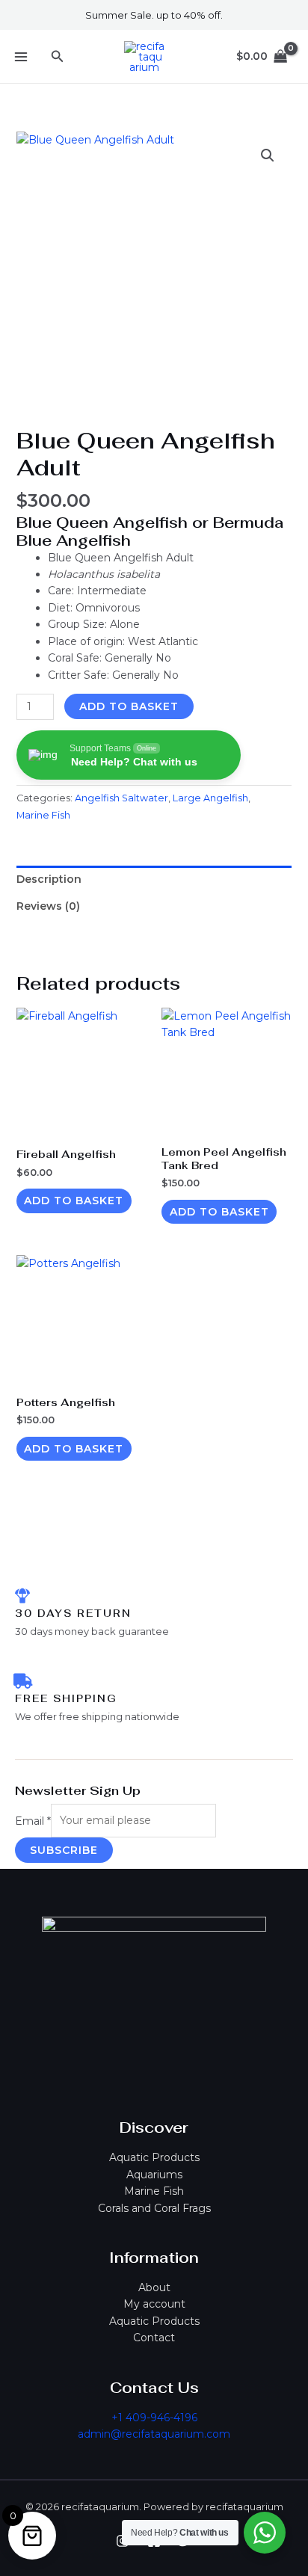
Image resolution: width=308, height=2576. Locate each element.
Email (33, 1820)
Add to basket (129, 706)
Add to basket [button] (74, 1201)
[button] (58, 57)
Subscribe (64, 1850)
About (154, 2287)
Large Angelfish (210, 798)
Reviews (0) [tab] (48, 906)
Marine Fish (154, 2191)
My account (154, 2304)
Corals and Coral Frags (154, 2208)
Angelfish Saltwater (121, 798)
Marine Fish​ (43, 815)
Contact (154, 2338)
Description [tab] (49, 879)
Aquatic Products (154, 2157)
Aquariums (154, 2175)
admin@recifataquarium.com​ (154, 2434)
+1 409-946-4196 (154, 2418)
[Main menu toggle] (21, 57)
